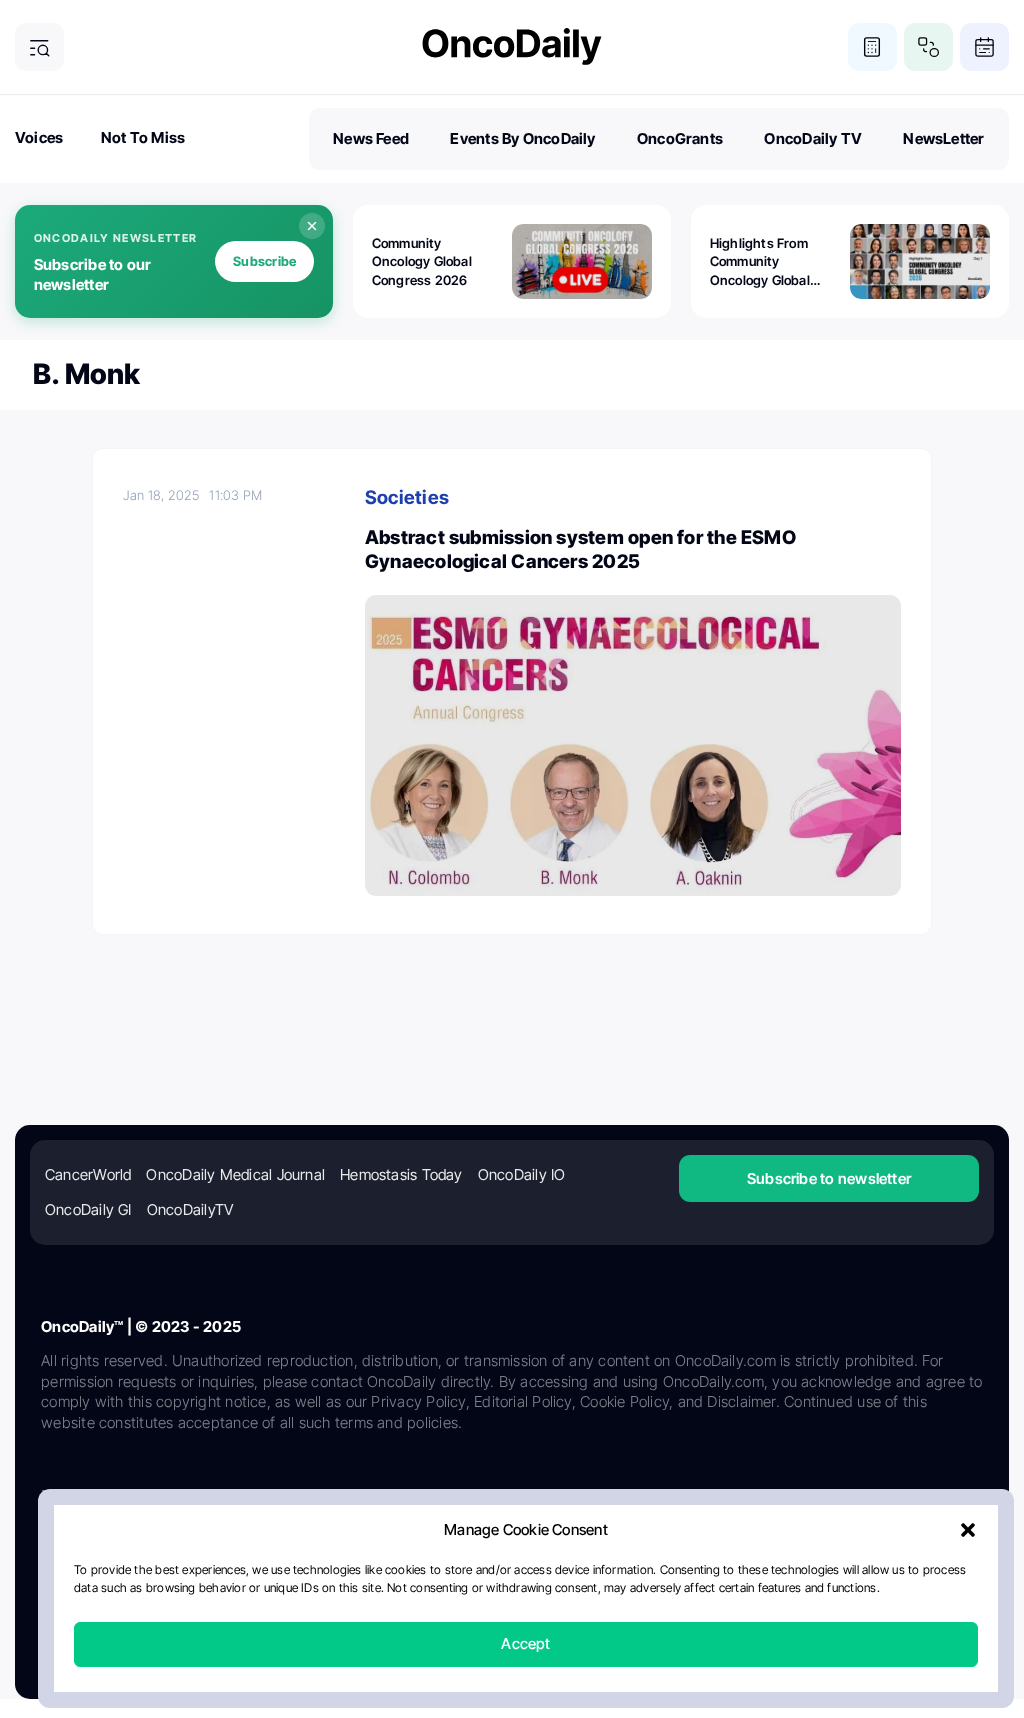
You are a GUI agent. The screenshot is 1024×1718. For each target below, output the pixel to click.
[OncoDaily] (512, 46)
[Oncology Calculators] (872, 47)
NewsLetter (943, 138)
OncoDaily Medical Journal (235, 1174)
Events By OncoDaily (522, 138)
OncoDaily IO (522, 1174)
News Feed (371, 138)
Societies (407, 497)
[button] (968, 1531)
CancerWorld (88, 1174)
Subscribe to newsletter (829, 1178)
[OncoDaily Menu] (39, 47)
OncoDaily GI (88, 1209)
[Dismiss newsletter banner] (312, 226)
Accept (525, 1644)
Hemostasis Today (401, 1174)
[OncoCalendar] (984, 47)
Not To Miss (143, 137)
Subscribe (264, 261)
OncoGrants (680, 138)
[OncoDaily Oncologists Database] (928, 47)
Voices (39, 137)
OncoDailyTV (190, 1209)
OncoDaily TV (813, 138)
